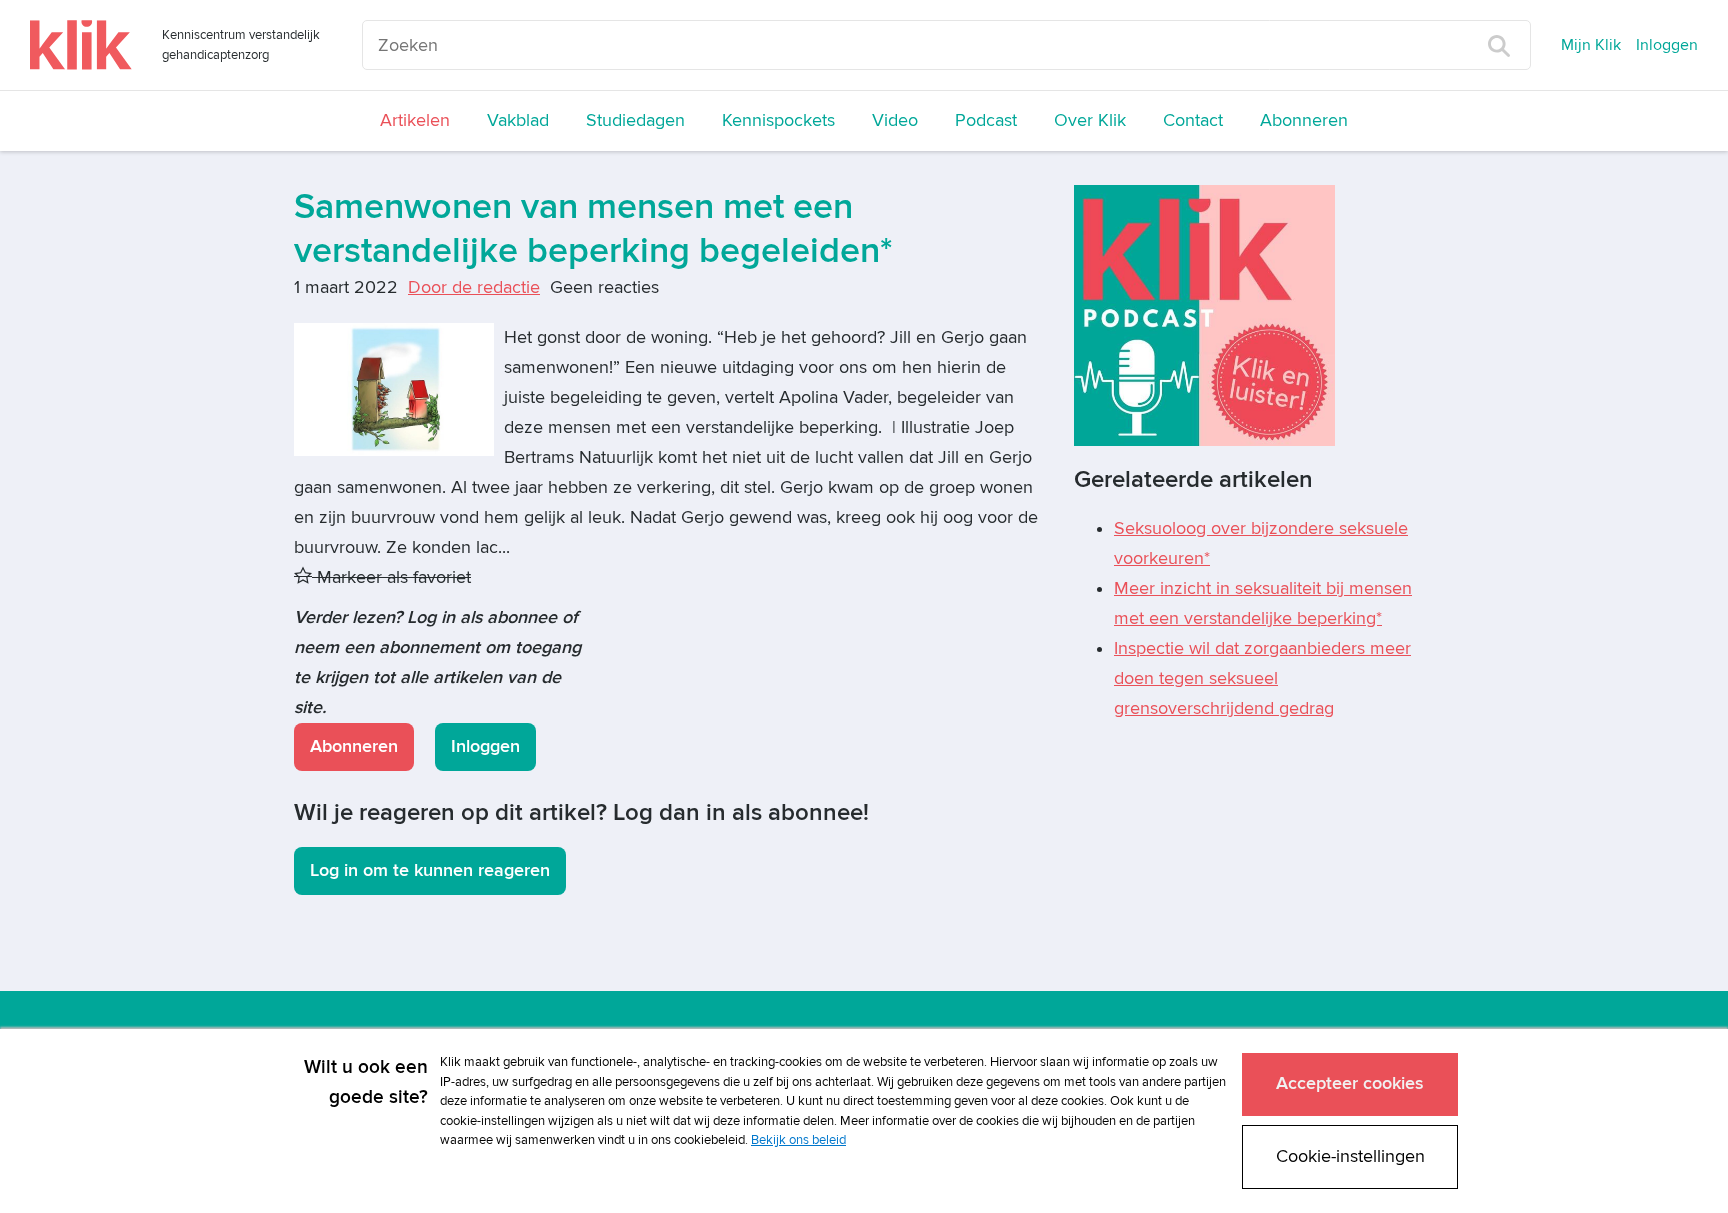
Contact (1193, 120)
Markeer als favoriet (391, 577)
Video (895, 120)
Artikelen (415, 120)
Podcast (986, 120)
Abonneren (1304, 120)
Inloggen (1667, 45)
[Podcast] (1204, 314)
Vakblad (518, 120)
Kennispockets (778, 120)
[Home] (81, 45)
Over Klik (1090, 120)
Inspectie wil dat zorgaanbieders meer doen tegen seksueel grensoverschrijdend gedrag (1262, 678)
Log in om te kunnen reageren (430, 870)
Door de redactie (474, 287)
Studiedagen (635, 120)
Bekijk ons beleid (798, 1140)
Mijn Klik (1591, 45)
